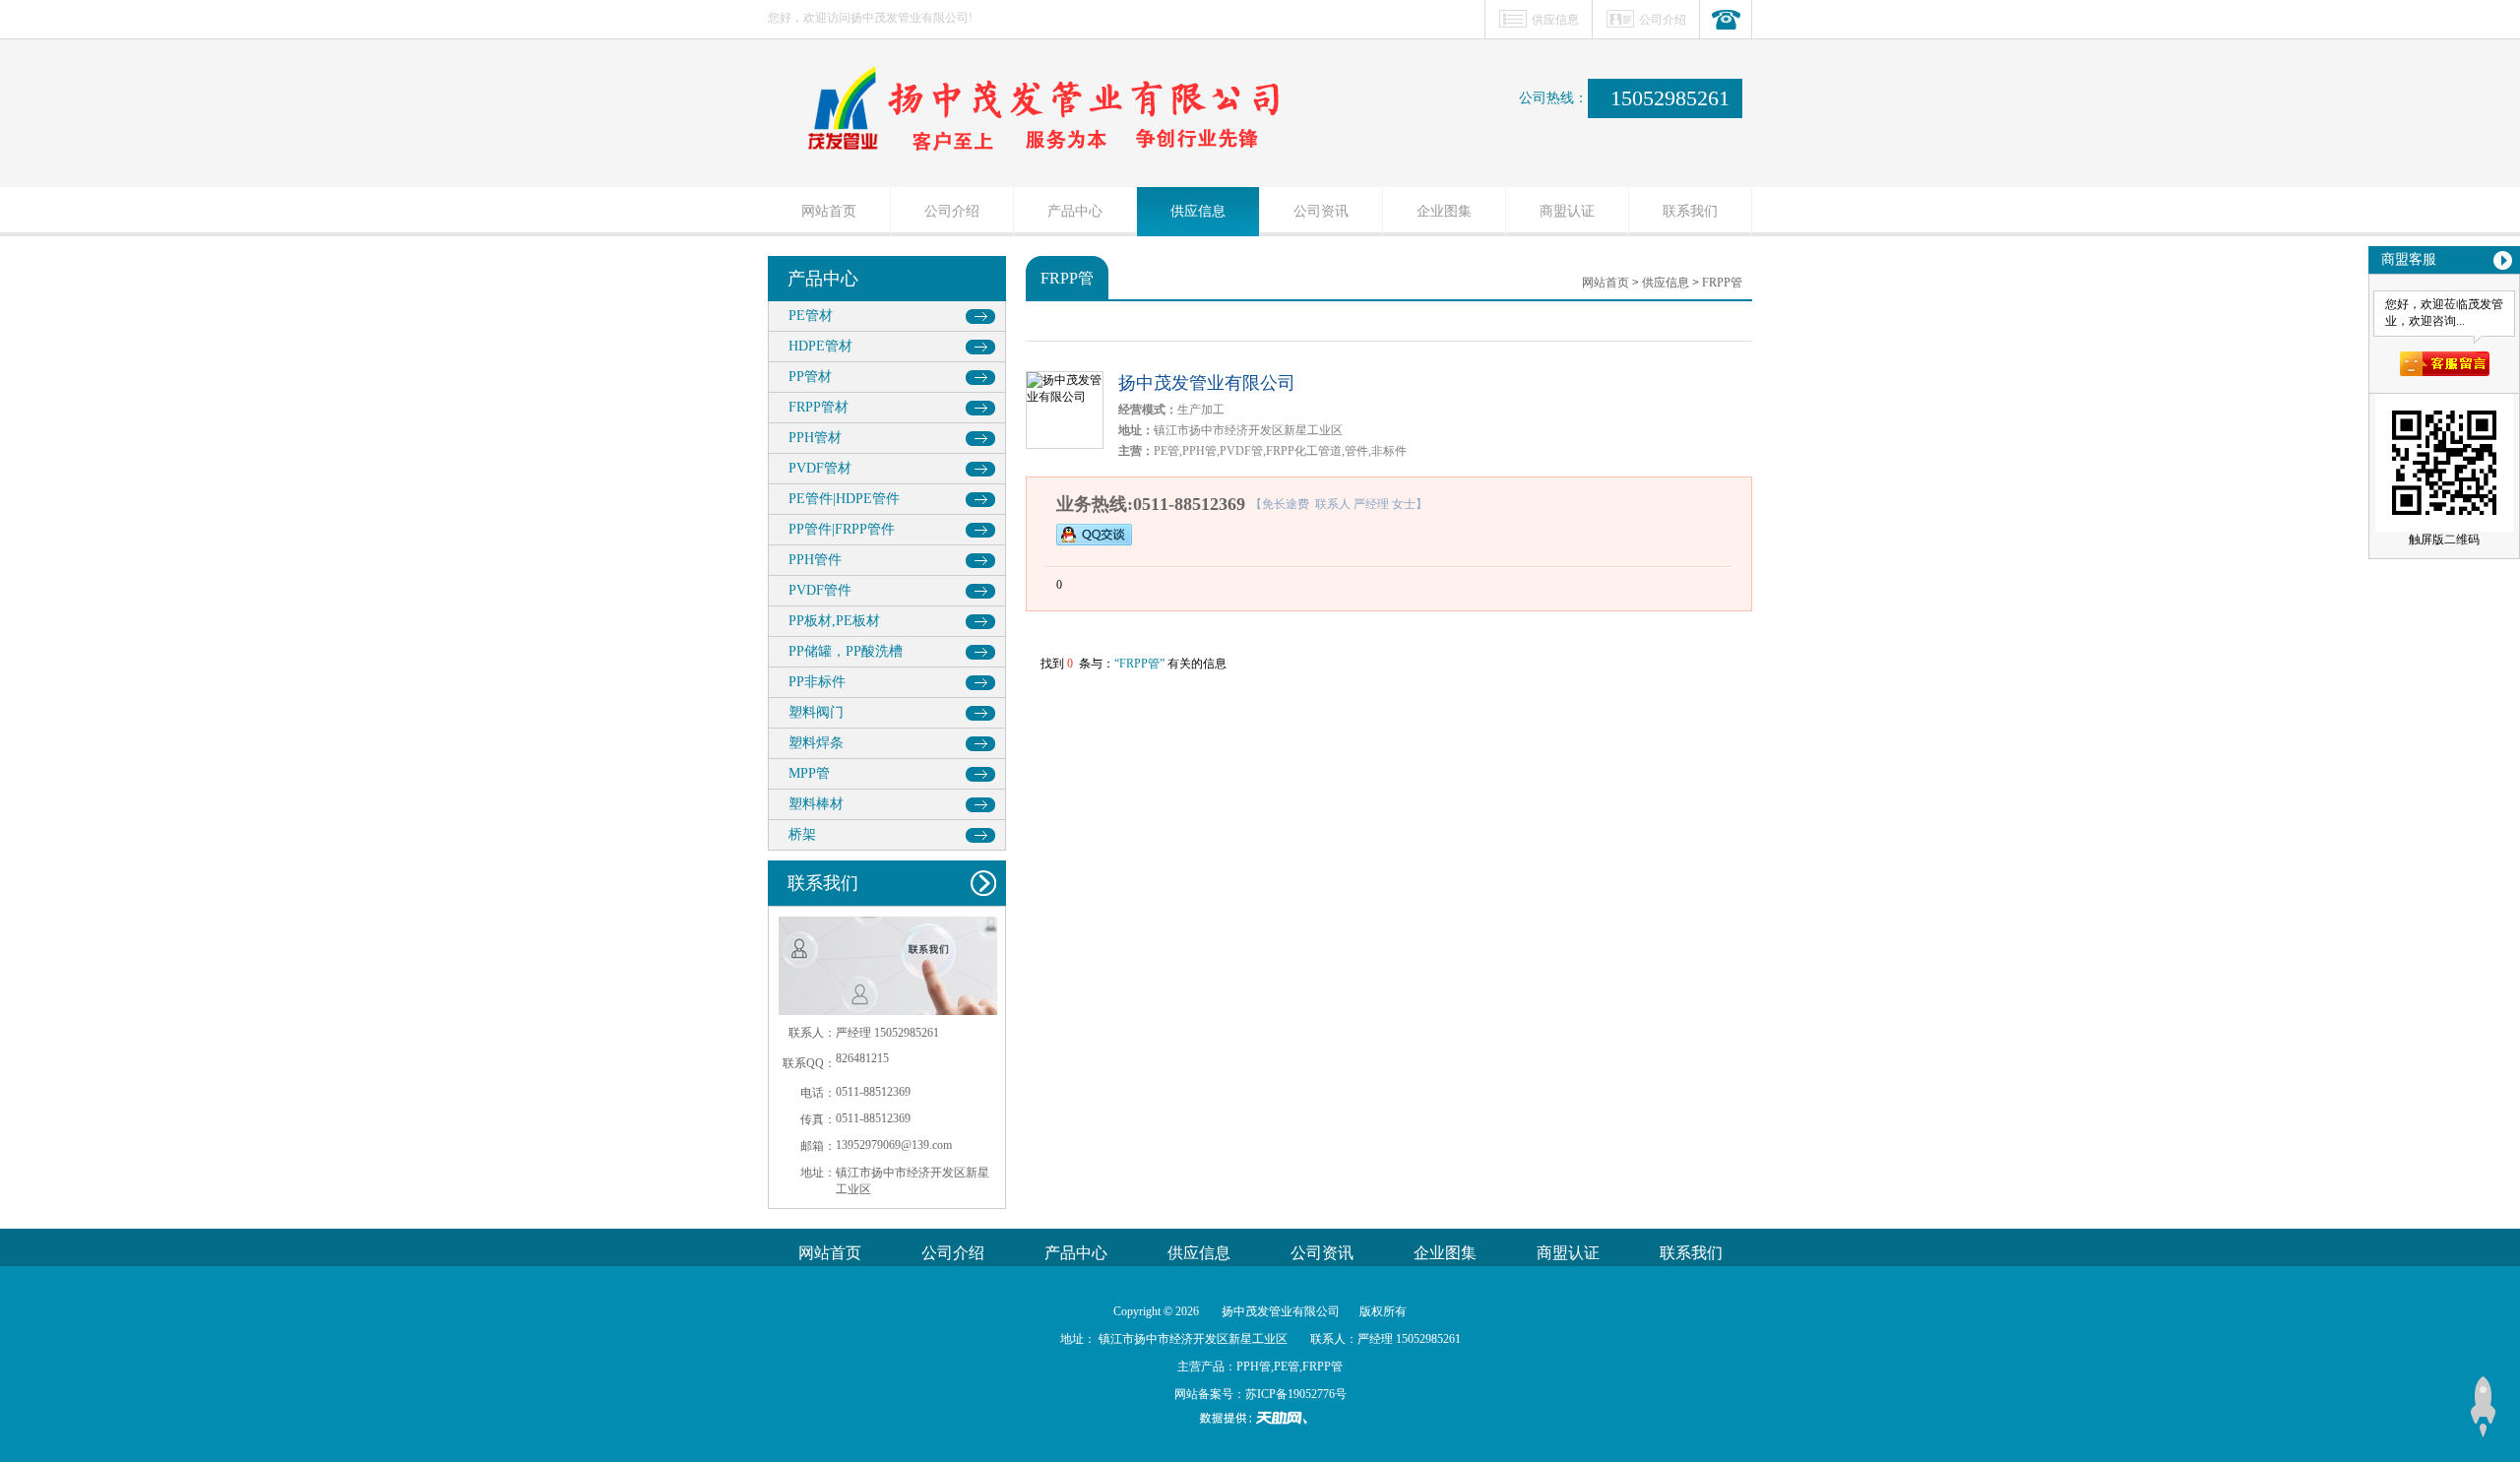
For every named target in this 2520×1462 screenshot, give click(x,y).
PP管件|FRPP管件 (842, 529)
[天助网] (1260, 1418)
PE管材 (811, 316)
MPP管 (809, 773)
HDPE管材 (820, 346)
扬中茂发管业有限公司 (1207, 383)
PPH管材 (815, 438)
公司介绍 (1663, 20)
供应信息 (1555, 20)
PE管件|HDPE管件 (844, 499)
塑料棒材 (816, 804)
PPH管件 (815, 560)
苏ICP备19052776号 (1296, 1394)
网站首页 (829, 211)
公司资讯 (1321, 211)
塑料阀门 (816, 712)
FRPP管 (1722, 283)
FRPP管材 (819, 407)
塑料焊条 (816, 743)
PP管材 (810, 377)
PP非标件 (817, 682)
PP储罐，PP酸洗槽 (846, 651)
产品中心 (1075, 211)
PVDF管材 (820, 468)
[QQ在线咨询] (1094, 535)
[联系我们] (1726, 20)
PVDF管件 (820, 590)
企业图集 (1444, 211)
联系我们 (1690, 211)
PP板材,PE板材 (834, 621)
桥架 (802, 834)
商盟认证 (1567, 211)
